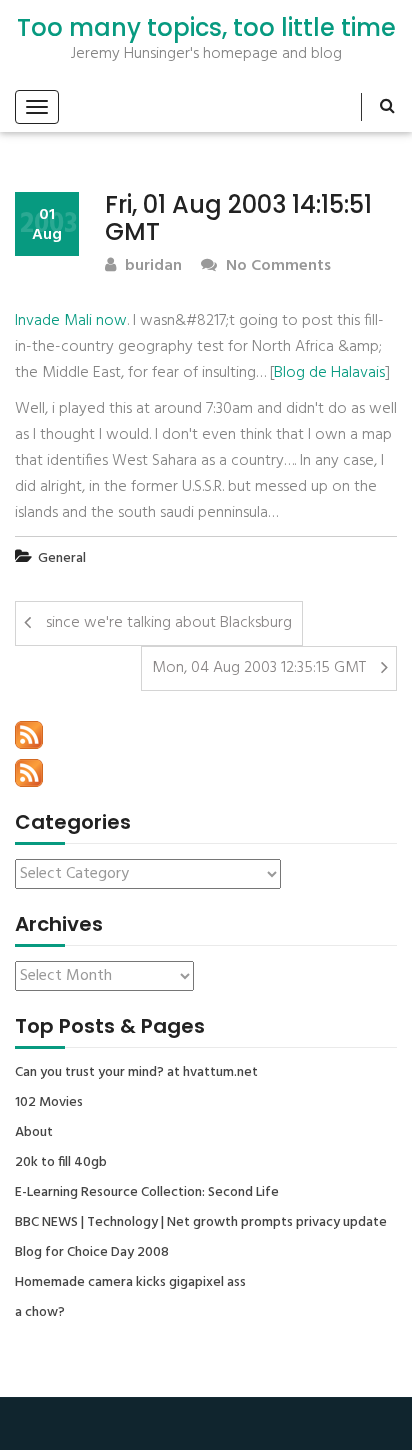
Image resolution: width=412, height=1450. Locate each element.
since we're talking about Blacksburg (169, 623)
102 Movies (49, 1103)
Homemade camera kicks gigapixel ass (130, 1283)
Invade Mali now (71, 321)
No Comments (276, 266)
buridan (151, 266)
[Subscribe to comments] (29, 773)
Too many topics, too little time (206, 28)
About (34, 1133)
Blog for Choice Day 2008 (92, 1253)
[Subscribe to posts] (29, 735)
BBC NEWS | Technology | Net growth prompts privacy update (201, 1223)
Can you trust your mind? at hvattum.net (136, 1073)
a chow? (40, 1313)
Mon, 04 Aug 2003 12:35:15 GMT (259, 668)
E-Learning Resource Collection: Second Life (147, 1193)
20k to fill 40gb (61, 1163)
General (62, 558)
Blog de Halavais (329, 373)
